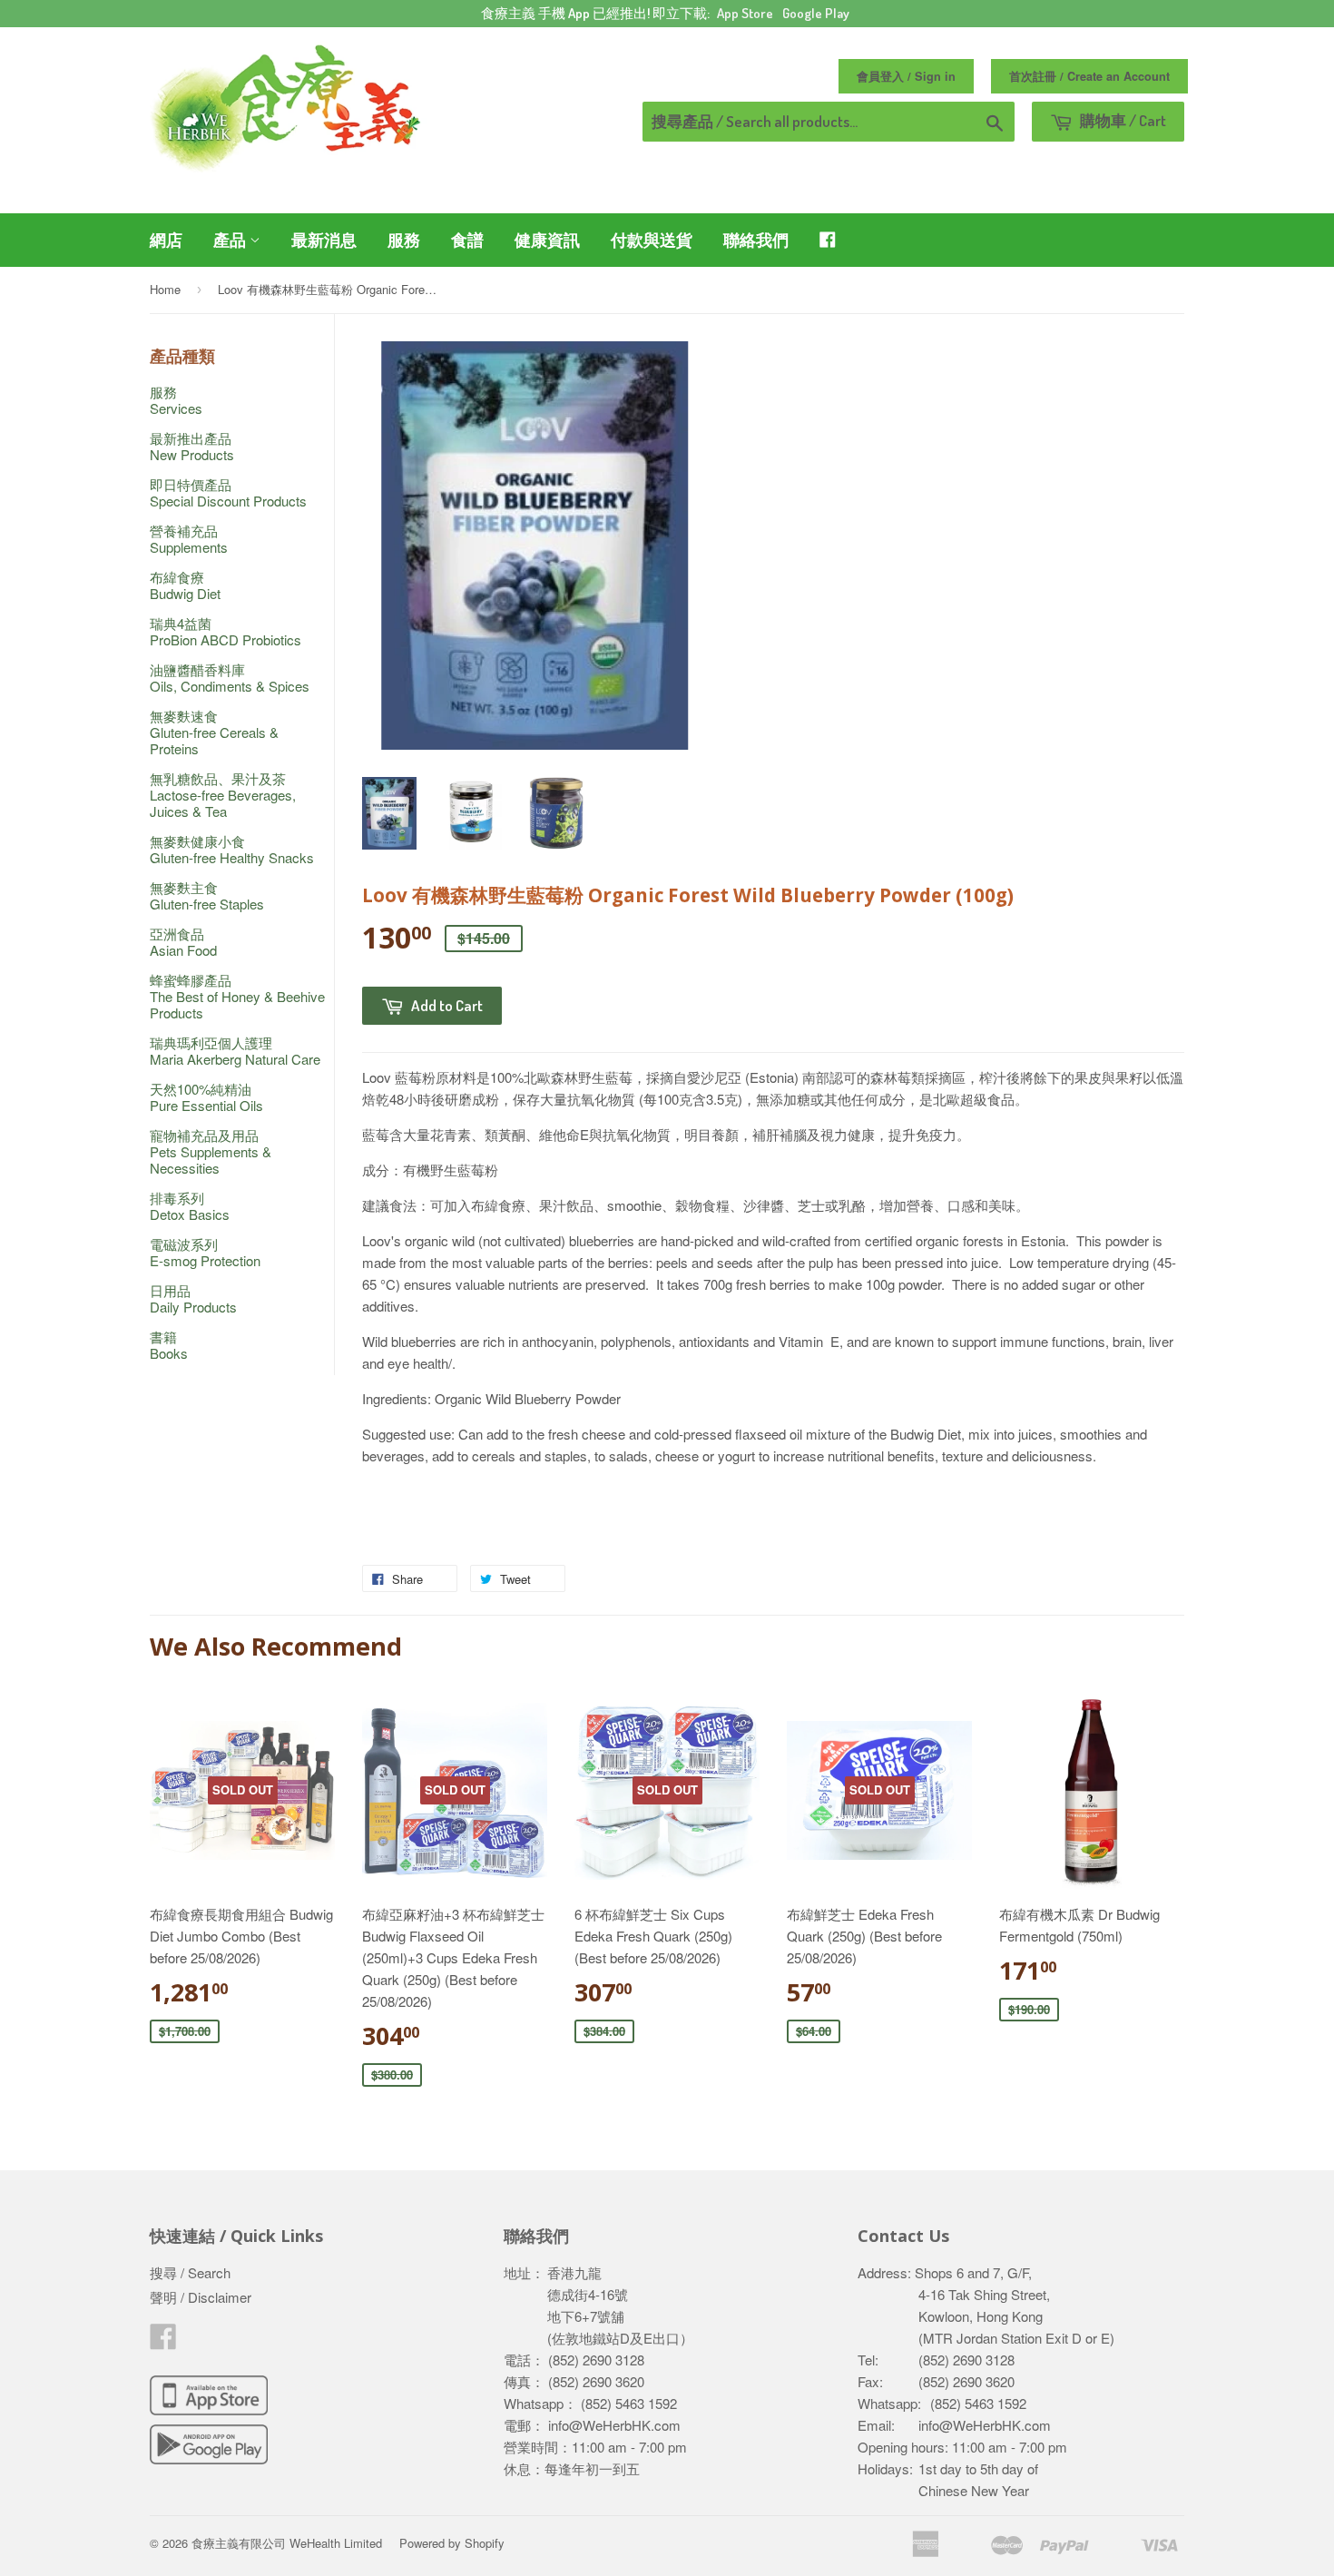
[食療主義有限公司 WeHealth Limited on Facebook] (163, 2341)
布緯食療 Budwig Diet (185, 585)
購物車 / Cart (1122, 120)
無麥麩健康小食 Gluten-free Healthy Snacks (232, 849)
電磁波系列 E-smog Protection (205, 1252)
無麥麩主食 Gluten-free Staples (207, 895)
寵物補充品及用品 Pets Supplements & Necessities (211, 1151)
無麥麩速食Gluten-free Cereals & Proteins (214, 732)
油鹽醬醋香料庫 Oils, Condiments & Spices (230, 678)
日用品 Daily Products (193, 1298)
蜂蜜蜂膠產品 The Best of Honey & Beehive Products (237, 996)
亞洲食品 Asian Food (183, 942)
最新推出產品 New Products (192, 446)
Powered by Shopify (452, 2543)
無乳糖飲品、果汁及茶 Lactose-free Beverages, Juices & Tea (223, 795)
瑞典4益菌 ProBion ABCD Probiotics (226, 631)
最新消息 (324, 240)
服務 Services (176, 400)
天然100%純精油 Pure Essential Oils (206, 1097)
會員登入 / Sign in (906, 76)
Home (165, 289)
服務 (404, 240)
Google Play (816, 13)
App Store (745, 13)
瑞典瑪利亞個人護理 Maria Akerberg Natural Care (235, 1051)
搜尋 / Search (190, 2272)
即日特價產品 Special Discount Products (228, 492)
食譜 (467, 240)
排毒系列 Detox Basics (190, 1206)
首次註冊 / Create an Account (1089, 76)
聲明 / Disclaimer (201, 2297)
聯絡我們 (756, 240)
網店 (166, 240)
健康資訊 (547, 240)
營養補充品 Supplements (189, 539)
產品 (231, 240)
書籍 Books (169, 1345)
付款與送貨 (652, 240)
